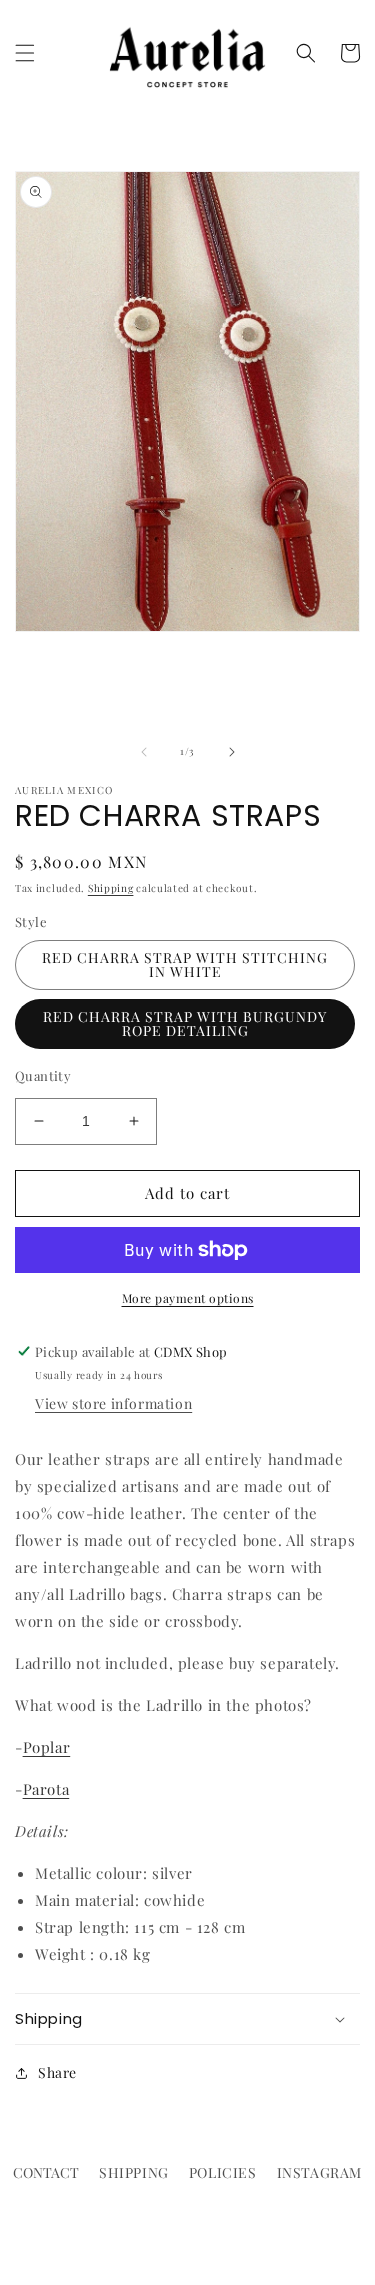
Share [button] (57, 2072)
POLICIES (223, 2172)
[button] (25, 53)
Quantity (43, 1075)
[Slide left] (144, 752)
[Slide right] (232, 752)
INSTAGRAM (319, 2172)
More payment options (188, 1298)
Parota (46, 1789)
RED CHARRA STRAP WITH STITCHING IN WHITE (185, 964)
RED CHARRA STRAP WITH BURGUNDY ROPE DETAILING (185, 1023)
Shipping (111, 888)
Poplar (47, 1747)
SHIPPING (134, 2172)
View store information (113, 1403)
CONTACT (46, 2172)
